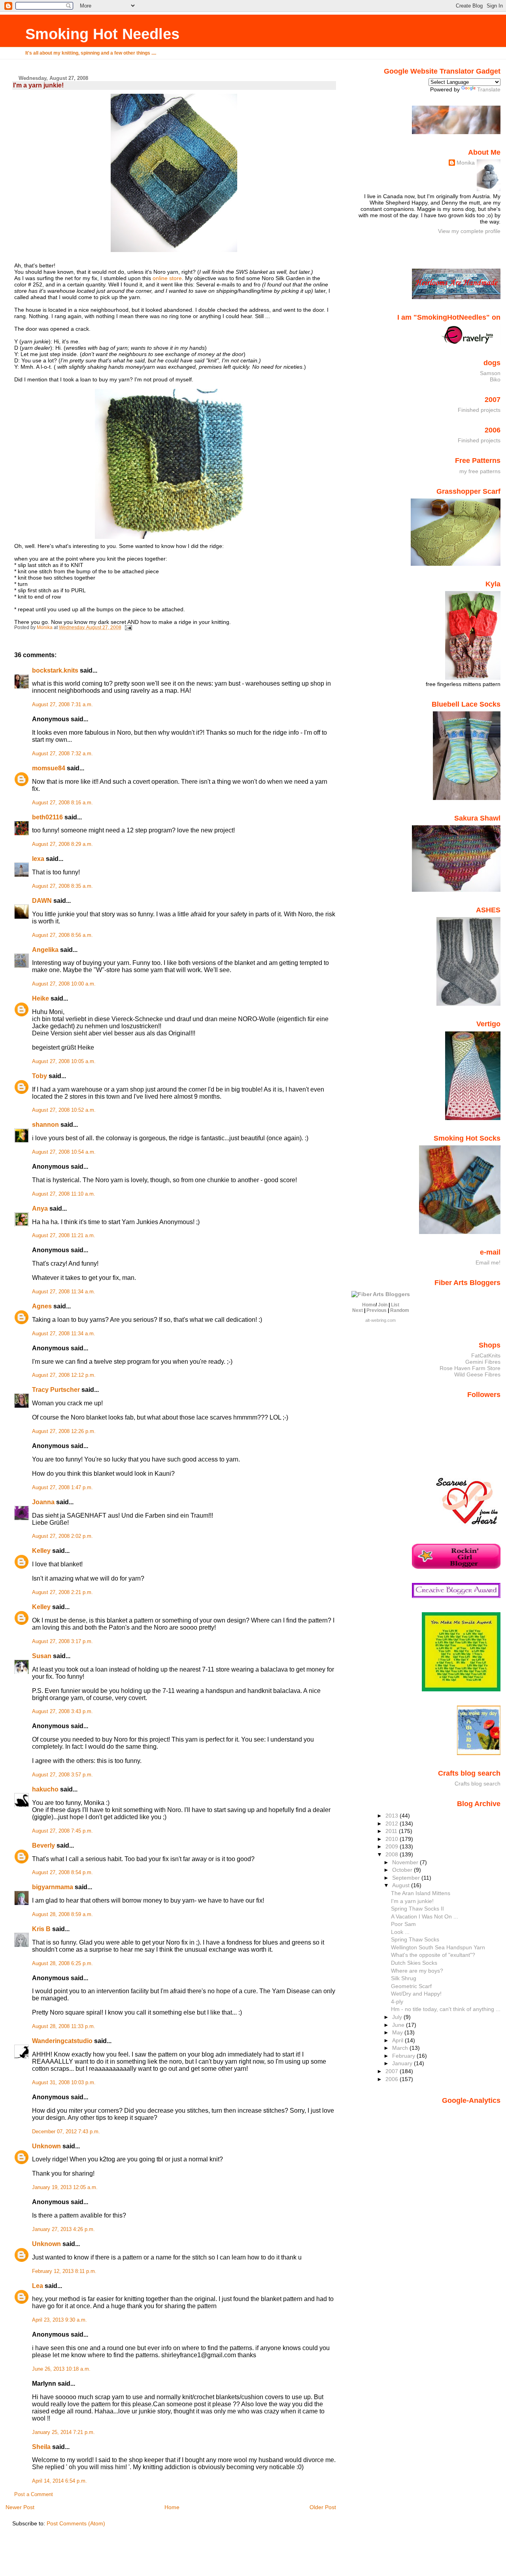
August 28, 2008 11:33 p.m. (64, 2026)
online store (167, 278)
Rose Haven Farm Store (470, 1368)
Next (358, 1310)
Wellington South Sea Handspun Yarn (438, 1947)
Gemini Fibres (483, 1362)
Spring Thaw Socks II (417, 1909)
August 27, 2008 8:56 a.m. (62, 935)
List (395, 1305)
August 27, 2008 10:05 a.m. (64, 1061)
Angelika (45, 950)
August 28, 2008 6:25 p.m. (62, 1964)
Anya (40, 1208)
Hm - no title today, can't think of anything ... (446, 2009)
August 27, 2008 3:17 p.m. (62, 1642)
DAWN (42, 901)
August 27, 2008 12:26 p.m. (64, 1431)
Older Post (323, 2507)
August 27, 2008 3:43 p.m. (62, 1712)
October (403, 1870)
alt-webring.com (380, 1320)
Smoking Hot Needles (102, 34)
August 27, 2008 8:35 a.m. (62, 886)
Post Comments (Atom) (76, 2523)
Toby (40, 1076)
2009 (393, 1846)
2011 (392, 1831)
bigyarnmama (53, 1887)
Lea (38, 2286)
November (406, 1862)
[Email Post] (128, 627)
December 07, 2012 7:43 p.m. (66, 2132)
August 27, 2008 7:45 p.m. (62, 1831)
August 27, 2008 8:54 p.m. (62, 1873)
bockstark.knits (55, 670)
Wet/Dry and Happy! (416, 1994)
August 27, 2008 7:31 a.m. (62, 705)
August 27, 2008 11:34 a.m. (64, 1292)
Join (383, 1305)
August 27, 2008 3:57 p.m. (62, 1775)
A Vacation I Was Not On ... (425, 1916)
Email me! (488, 1262)
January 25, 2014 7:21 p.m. (63, 2432)
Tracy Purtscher (56, 1390)
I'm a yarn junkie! (412, 1901)
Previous (377, 1310)
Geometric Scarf (411, 1986)
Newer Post (20, 2507)
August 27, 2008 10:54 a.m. (64, 1152)
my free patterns (480, 471)
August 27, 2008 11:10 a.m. (64, 1194)
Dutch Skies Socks (414, 1963)
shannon (45, 1125)
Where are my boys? (417, 1971)
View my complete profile (469, 231)
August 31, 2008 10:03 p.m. (64, 2083)
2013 (393, 1816)
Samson (490, 373)
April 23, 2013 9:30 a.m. (59, 2320)
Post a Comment (34, 2494)
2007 (393, 2071)
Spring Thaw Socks (415, 1939)
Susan (42, 1656)
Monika (466, 163)
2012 (393, 1823)
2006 (393, 2079)
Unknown (46, 2146)
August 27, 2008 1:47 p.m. (62, 1488)
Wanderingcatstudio (62, 2041)
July (398, 2017)
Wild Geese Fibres (477, 1374)
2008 (393, 1854)
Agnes (42, 1306)
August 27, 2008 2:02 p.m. (62, 1536)
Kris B (41, 1929)
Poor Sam (403, 1924)
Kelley (41, 1551)
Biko (495, 379)
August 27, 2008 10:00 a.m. (64, 984)
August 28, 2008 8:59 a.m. (62, 1914)
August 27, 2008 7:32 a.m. (62, 754)
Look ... (400, 1932)
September (407, 1878)
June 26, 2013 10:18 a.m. (61, 2369)
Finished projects (479, 410)
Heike (41, 998)
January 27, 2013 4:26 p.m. (63, 2229)
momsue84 (49, 768)
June (399, 2025)
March (401, 2048)
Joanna (43, 1502)
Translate (489, 89)
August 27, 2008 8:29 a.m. (62, 844)
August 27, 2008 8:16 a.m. (62, 803)
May (398, 2032)
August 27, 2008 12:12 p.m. (64, 1375)
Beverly (43, 1845)
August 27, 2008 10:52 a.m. (64, 1110)
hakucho (45, 1789)
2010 (393, 1839)
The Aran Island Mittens (421, 1893)
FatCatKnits (486, 1355)
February (404, 2056)
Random (400, 1310)
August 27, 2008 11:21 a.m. (64, 1236)
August (402, 1885)
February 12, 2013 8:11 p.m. (64, 2271)
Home (172, 2507)
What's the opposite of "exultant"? (433, 1955)
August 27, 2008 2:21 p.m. (62, 1592)
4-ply (397, 2002)
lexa (38, 859)
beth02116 (47, 817)
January (403, 2063)
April (398, 2040)
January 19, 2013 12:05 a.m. (65, 2187)
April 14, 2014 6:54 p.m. (59, 2481)
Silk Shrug (404, 1978)
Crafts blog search (478, 1784)
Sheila (41, 2447)
